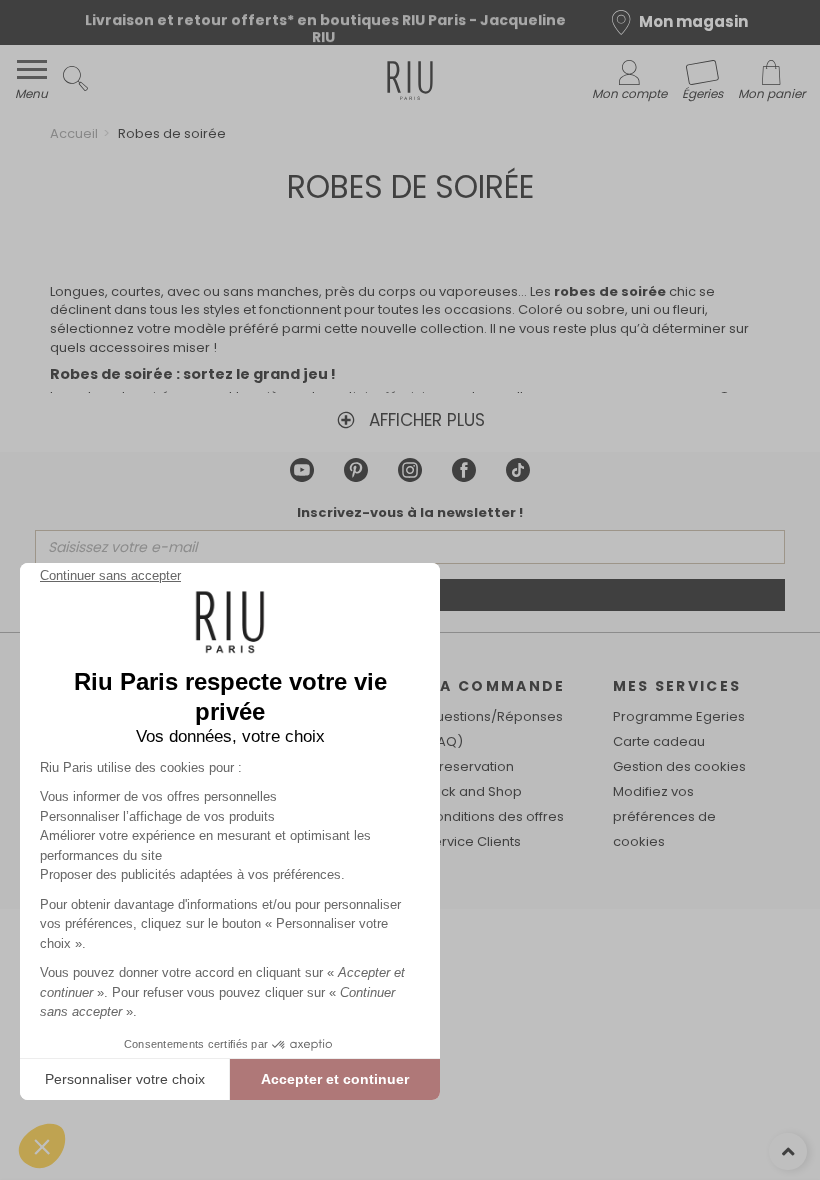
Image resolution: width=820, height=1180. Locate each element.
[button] (42, 1146)
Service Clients (473, 841)
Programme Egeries (679, 716)
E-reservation (469, 766)
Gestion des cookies (679, 766)
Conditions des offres (494, 816)
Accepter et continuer (335, 1079)
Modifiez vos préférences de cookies (664, 816)
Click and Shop (473, 791)
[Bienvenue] (410, 83)
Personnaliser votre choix (125, 1079)
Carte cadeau (659, 741)
